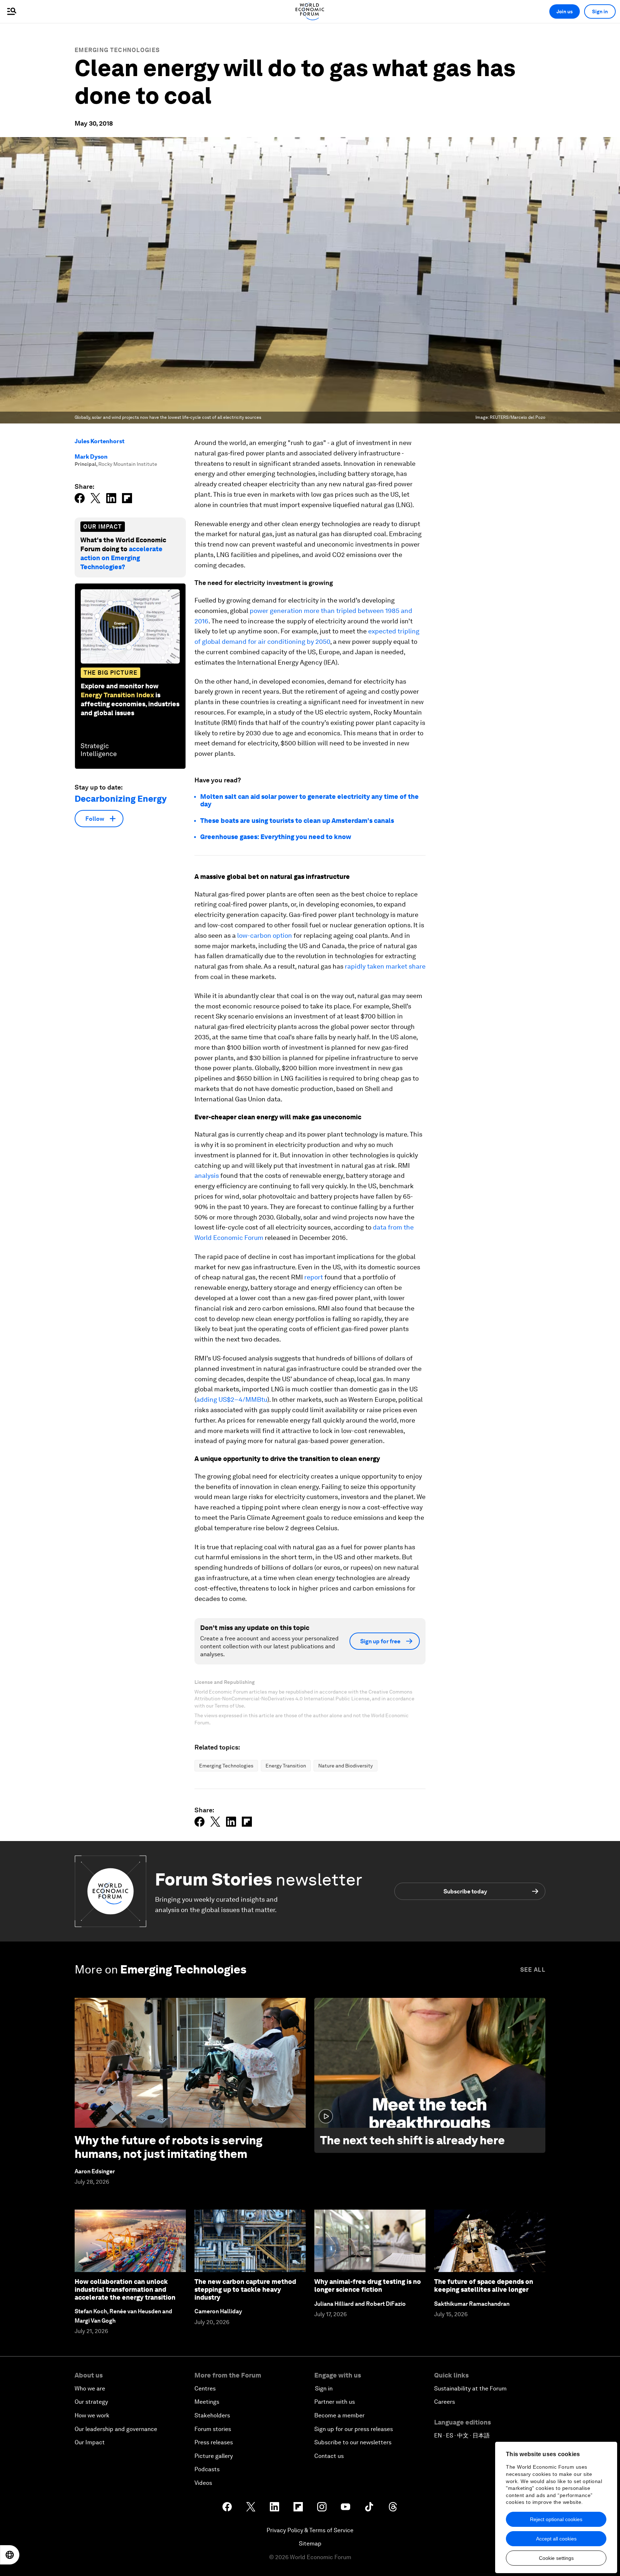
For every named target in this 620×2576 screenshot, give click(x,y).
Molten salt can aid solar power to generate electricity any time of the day (309, 800)
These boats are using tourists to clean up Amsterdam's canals (297, 821)
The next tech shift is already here (412, 2140)
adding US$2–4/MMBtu (232, 1399)
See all (533, 1970)
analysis (207, 1175)
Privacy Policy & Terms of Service (310, 2530)
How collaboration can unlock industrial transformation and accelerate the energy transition (125, 2289)
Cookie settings (556, 2558)
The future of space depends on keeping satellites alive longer (484, 2285)
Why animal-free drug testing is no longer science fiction (368, 2285)
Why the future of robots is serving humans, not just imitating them (168, 2147)
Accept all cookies (556, 2539)
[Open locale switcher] (10, 2555)
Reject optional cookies (556, 2519)
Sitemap (310, 2544)
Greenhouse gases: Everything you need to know (276, 837)
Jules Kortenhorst (100, 441)
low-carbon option (265, 935)
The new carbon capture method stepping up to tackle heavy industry (245, 2289)
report (314, 1277)
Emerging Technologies (117, 50)
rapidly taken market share (385, 966)
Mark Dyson (91, 457)
